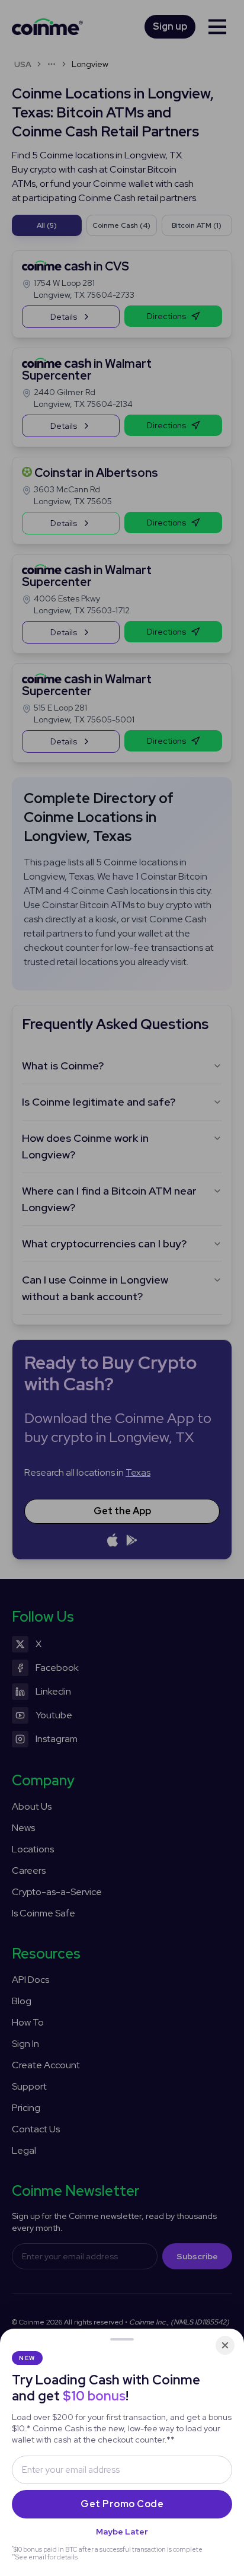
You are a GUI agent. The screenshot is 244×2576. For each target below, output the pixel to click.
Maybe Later (122, 2532)
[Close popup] (225, 2345)
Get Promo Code (122, 2504)
